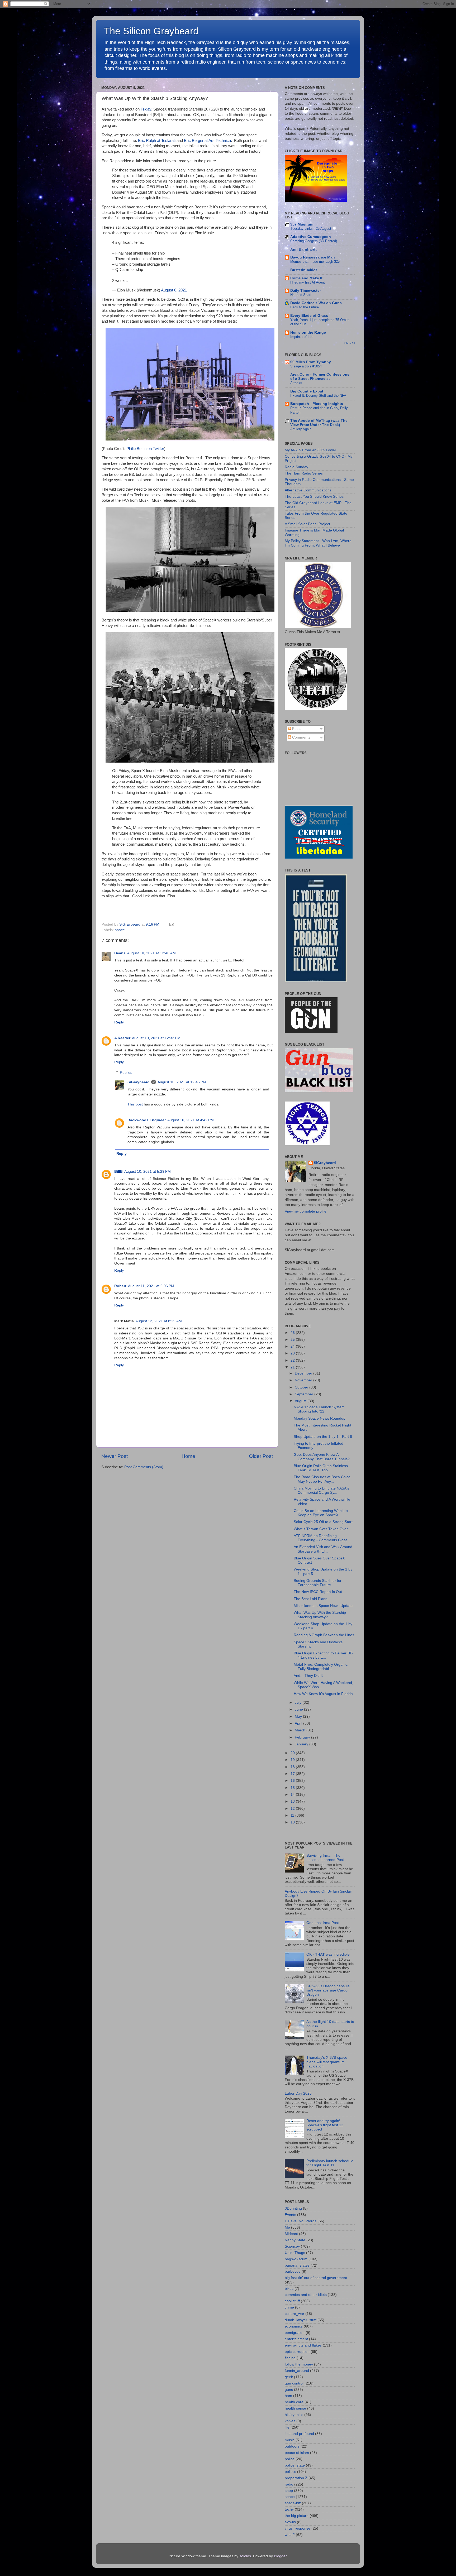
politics (290, 2472)
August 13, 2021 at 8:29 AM (159, 1321)
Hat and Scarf (301, 295)
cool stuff (292, 2301)
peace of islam (297, 2453)
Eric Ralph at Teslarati (157, 141)
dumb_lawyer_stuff (301, 2320)
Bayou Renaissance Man (313, 257)
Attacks (296, 383)
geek (289, 2377)
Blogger (280, 2556)
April (299, 1723)
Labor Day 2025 (298, 2093)
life (287, 2427)
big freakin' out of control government (316, 2278)
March (301, 1730)
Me (287, 2227)
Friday (146, 109)
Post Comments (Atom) (144, 1467)
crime (289, 2307)
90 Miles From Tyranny (311, 362)
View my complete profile (306, 1211)
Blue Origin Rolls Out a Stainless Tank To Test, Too (321, 1468)
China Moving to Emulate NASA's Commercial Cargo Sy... (321, 1490)
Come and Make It (306, 278)
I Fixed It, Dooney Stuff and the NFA (318, 396)
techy (289, 2509)
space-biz (293, 2503)
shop (289, 2491)
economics (294, 2326)
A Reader (122, 1038)
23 (293, 1353)
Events (290, 2215)
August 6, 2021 (174, 290)
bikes (289, 2289)
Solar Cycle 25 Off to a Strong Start (323, 1522)
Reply (119, 1022)
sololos (245, 2556)
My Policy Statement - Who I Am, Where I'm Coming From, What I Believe (318, 543)
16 (293, 1781)
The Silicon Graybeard (151, 31)
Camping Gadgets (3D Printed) (314, 241)
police (290, 2459)
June (299, 1709)
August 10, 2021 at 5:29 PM (148, 1172)
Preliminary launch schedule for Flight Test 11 (330, 2163)
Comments (301, 737)
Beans (120, 953)
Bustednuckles (304, 270)
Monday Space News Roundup (320, 1418)
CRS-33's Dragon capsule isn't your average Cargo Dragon (328, 1990)
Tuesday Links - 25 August (311, 229)
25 (293, 1340)
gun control (294, 2383)
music (290, 2440)
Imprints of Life (302, 337)
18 (293, 1767)
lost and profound (299, 2434)
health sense (295, 2408)
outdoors (292, 2446)
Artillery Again (301, 429)
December (304, 1373)
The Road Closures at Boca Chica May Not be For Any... (322, 1479)
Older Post (261, 1456)
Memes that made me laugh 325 (315, 262)
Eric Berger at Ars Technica (207, 141)
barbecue (293, 2271)
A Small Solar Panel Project (307, 524)
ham (288, 2396)
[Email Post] (171, 924)
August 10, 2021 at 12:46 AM (151, 953)
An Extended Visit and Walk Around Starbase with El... (323, 1549)
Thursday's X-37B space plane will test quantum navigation (327, 2062)
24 (293, 1346)
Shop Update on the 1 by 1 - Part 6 (323, 1437)
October (302, 1387)
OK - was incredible (328, 1954)
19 (293, 1760)
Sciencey (292, 2246)
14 (293, 1795)
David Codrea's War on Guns (316, 303)
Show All (350, 343)
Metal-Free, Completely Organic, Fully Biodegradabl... (321, 1667)
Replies (126, 1073)
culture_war (294, 2314)
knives (290, 2421)
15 (293, 1788)
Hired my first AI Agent (308, 282)
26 (293, 1333)
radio (289, 2484)
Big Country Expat (307, 391)
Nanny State (295, 2240)
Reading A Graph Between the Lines (324, 1635)
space (120, 930)
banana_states (297, 2265)
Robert (120, 1286)
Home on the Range (308, 332)
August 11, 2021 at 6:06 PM (151, 1286)
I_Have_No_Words (301, 2221)
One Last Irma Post (323, 1923)
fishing (290, 2358)
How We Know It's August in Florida (323, 1694)
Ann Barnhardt (303, 249)
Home (188, 1456)
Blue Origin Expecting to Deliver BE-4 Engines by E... (324, 1655)
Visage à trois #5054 (306, 366)
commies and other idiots (306, 2295)
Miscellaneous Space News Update (323, 1606)
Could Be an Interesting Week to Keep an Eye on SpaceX (321, 1513)
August (301, 1401)
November (304, 1380)
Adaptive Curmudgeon (311, 237)
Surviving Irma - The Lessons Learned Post (325, 1858)
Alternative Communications (308, 490)
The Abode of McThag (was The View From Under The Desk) (319, 423)
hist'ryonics (294, 2415)
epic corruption (297, 2352)
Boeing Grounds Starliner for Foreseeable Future (318, 1583)
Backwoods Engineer (147, 1120)
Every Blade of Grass (309, 316)
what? (290, 2535)
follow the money (299, 2364)
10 (293, 1822)
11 (293, 1815)
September (305, 1394)
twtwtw (290, 2522)
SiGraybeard (139, 1082)
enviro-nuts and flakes (303, 2345)
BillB (118, 1172)
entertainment (296, 2339)
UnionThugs (295, 2253)
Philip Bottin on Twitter (145, 449)
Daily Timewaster (306, 291)
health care (294, 2402)
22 (293, 1360)
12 (293, 1809)
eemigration (295, 2333)
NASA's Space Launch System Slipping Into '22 (319, 1409)
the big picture (297, 2516)
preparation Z (296, 2478)
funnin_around (297, 2371)
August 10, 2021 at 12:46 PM (182, 1082)
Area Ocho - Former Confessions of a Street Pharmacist (320, 377)
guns (289, 2390)
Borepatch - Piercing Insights (317, 404)
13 (293, 1801)
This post (135, 1104)
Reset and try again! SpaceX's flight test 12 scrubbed (325, 2125)
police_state (295, 2465)
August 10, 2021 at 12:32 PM (156, 1038)
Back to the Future (305, 307)
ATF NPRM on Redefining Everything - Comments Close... (322, 1538)
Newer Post (115, 1456)
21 (293, 1367)
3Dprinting (293, 2208)
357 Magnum (302, 224)
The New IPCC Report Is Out (318, 1592)
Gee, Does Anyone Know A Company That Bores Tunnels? (322, 1457)
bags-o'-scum (296, 2259)
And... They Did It (308, 1676)
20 (293, 1753)
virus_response (298, 2528)
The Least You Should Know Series (314, 497)
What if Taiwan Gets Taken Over (321, 1529)
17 (293, 1774)
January (302, 1744)
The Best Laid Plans (310, 1599)
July (299, 1703)
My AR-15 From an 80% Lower (310, 450)
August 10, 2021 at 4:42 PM (191, 1120)
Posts (296, 729)
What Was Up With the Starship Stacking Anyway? (320, 1615)
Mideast (291, 2234)
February (303, 1737)
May (299, 1716)
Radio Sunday (296, 467)
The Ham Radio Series (304, 473)
